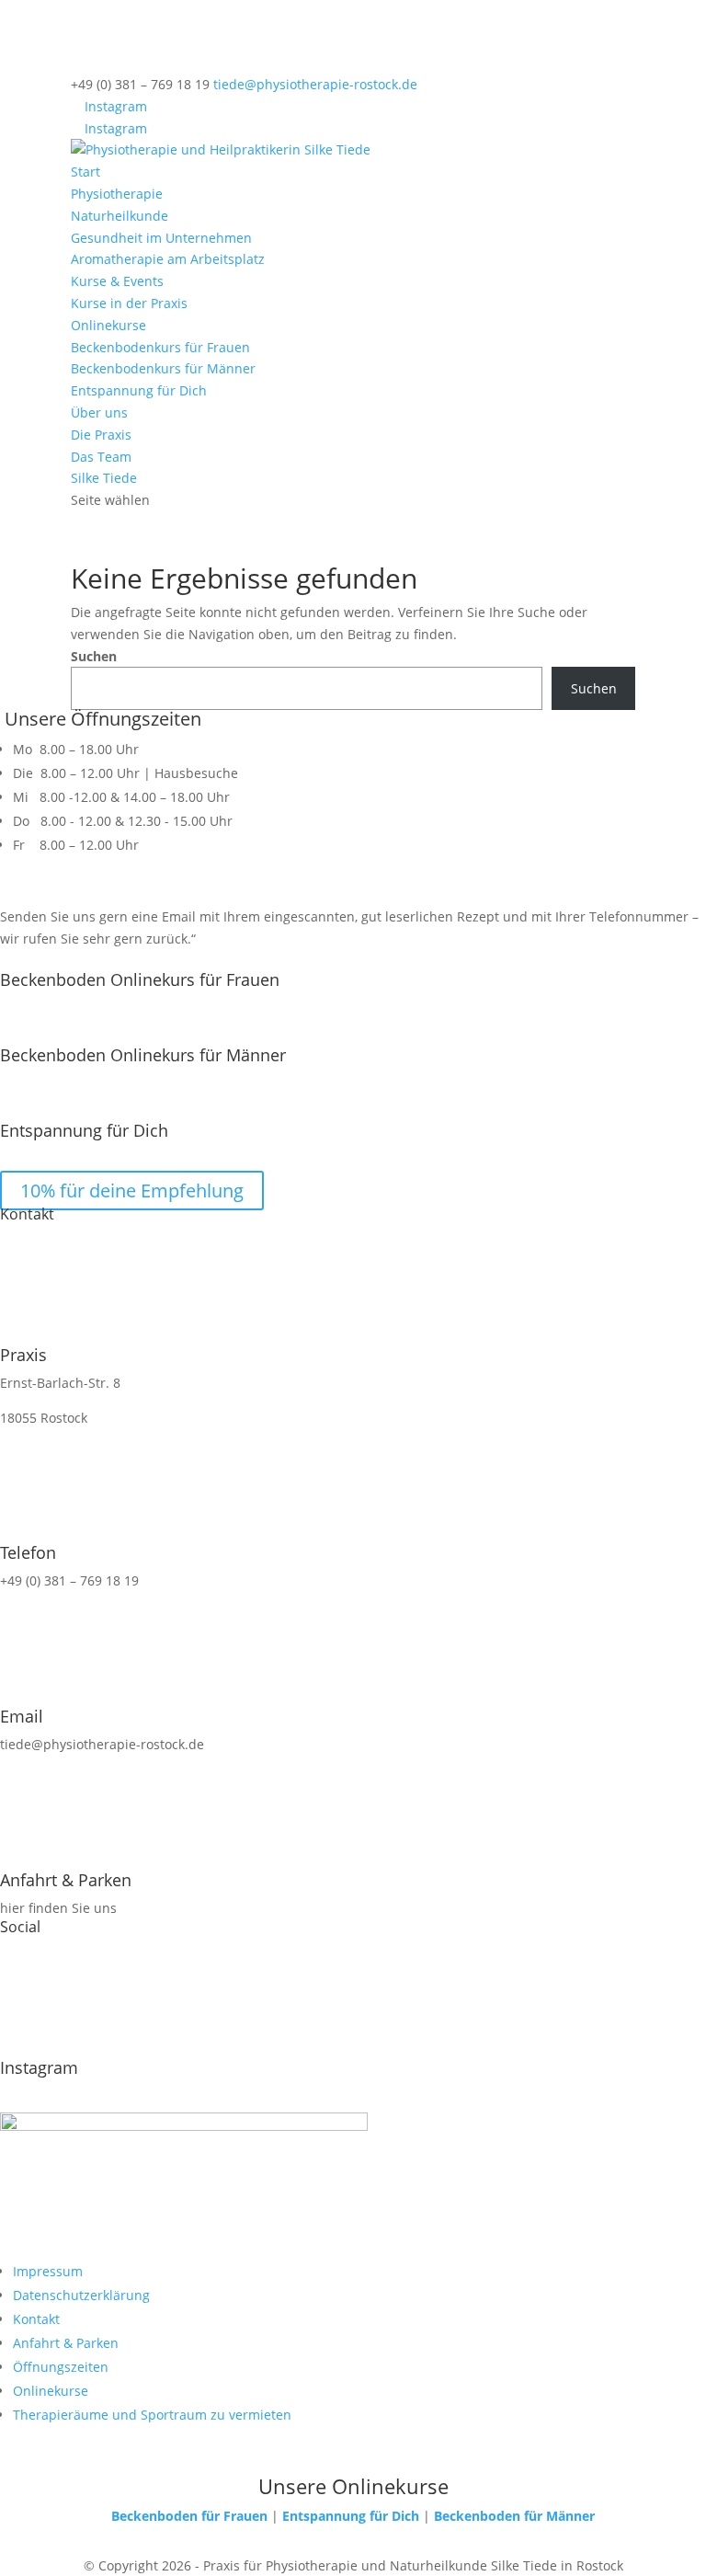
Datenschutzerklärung (81, 2295)
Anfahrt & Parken (66, 2343)
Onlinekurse (108, 325)
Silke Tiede (104, 478)
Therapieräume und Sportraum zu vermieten (152, 2415)
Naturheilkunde (120, 216)
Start (85, 172)
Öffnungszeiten (61, 2367)
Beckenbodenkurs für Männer (163, 368)
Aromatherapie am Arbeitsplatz (168, 259)
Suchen (94, 656)
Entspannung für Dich (139, 390)
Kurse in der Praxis (129, 303)
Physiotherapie (117, 194)
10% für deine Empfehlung (132, 1191)
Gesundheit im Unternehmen (161, 238)
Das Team (101, 457)
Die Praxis (101, 435)
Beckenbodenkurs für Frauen (160, 347)
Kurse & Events (117, 281)
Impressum (48, 2271)
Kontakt (36, 2319)
